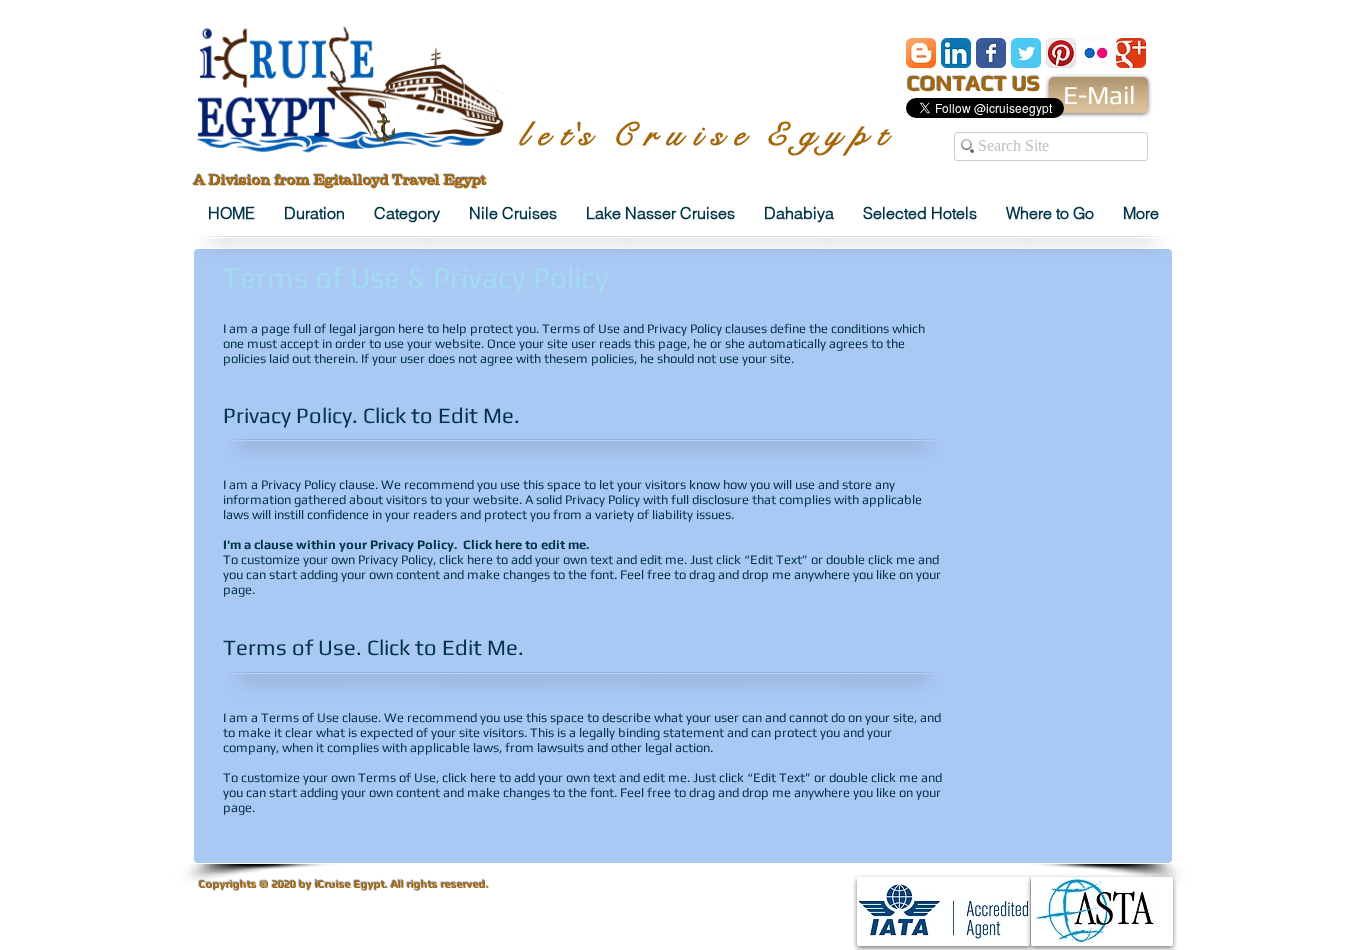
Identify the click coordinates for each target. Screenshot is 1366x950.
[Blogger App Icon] (921, 53)
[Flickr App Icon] (1096, 53)
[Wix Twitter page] (1026, 53)
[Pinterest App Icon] (1061, 53)
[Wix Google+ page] (1131, 53)
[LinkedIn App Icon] (956, 53)
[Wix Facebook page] (991, 53)
